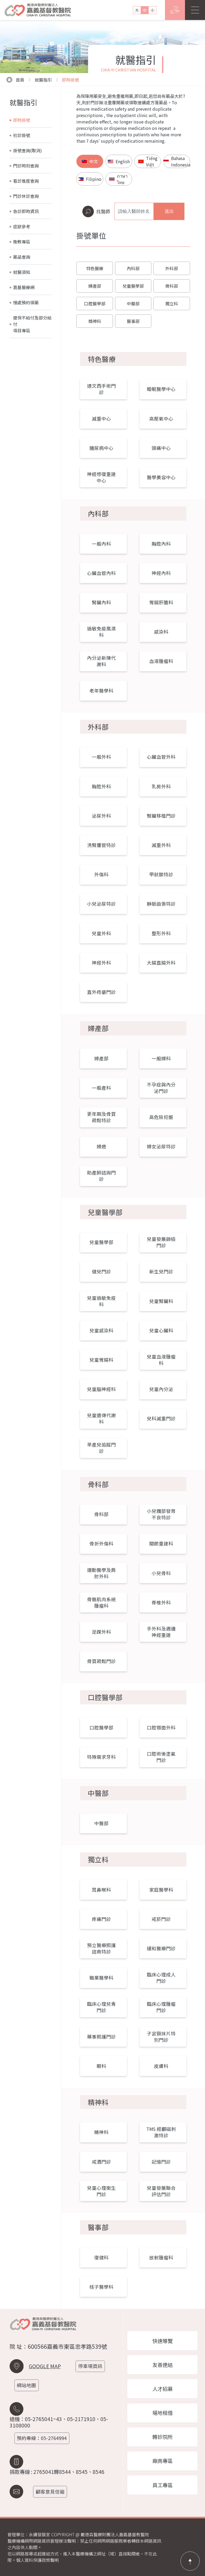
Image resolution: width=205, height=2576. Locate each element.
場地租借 (163, 2413)
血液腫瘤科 (161, 661)
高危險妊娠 (161, 1117)
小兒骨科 (161, 1573)
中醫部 (133, 303)
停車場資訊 (90, 2366)
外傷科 (101, 874)
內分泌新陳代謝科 (101, 661)
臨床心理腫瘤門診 (161, 2007)
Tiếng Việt (152, 161)
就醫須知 (22, 272)
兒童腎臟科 (161, 1301)
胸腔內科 (161, 544)
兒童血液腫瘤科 (161, 1360)
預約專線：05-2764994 (42, 2438)
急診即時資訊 (26, 211)
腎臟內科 (101, 602)
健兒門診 (101, 1271)
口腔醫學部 (95, 303)
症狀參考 (22, 226)
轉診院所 (163, 2437)
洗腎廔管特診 (101, 845)
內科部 (133, 268)
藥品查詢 (22, 257)
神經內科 (161, 573)
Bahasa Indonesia (180, 161)
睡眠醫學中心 (161, 389)
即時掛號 (70, 80)
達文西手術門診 (101, 389)
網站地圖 (26, 2385)
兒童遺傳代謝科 (101, 1418)
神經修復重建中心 (101, 477)
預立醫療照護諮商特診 (101, 1948)
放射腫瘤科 (161, 2257)
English (123, 161)
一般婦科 (161, 1058)
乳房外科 (161, 786)
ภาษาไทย (122, 179)
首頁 (20, 80)
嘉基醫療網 (24, 287)
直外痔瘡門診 (101, 992)
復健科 (101, 2257)
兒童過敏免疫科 (101, 1301)
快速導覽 (163, 2341)
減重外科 (161, 845)
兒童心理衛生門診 (101, 2191)
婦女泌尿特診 (161, 1146)
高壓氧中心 (161, 419)
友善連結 (163, 2365)
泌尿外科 (101, 816)
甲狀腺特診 (161, 874)
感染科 (161, 632)
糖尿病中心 (101, 448)
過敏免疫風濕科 (101, 632)
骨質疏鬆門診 (101, 1661)
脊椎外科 (161, 1602)
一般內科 (101, 544)
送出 (169, 211)
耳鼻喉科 (101, 1890)
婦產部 (95, 286)
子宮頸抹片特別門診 (161, 2037)
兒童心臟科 (161, 1330)
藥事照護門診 (101, 2037)
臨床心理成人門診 (161, 1978)
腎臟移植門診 (161, 816)
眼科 (101, 2066)
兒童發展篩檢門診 (161, 1242)
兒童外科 (101, 933)
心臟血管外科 (161, 757)
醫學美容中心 (161, 477)
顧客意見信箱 (50, 2492)
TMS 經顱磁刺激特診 (161, 2132)
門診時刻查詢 (26, 166)
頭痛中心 (161, 448)
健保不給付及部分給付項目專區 (32, 324)
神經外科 (101, 963)
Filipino (94, 179)
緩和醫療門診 (161, 1948)
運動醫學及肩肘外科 (101, 1573)
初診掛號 (22, 135)
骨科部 (172, 286)
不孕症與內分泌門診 (161, 1088)
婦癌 (101, 1146)
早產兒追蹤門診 (101, 1448)
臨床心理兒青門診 (101, 2007)
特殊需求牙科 (101, 1757)
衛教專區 (22, 242)
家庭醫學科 (161, 1890)
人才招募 (163, 2389)
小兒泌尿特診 (101, 904)
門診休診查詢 (26, 196)
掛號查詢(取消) (27, 150)
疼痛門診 (101, 1919)
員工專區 (163, 2485)
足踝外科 (101, 1632)
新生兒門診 (161, 1271)
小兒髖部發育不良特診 (161, 1514)
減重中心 (101, 419)
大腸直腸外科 (161, 963)
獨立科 (172, 303)
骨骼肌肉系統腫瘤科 (101, 1602)
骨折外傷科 (101, 1543)
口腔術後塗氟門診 (161, 1757)
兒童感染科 (101, 1330)
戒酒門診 (101, 2162)
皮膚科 (161, 2066)
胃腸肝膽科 (161, 602)
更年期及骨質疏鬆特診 (101, 1117)
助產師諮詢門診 (101, 1176)
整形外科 (161, 933)
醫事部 (133, 321)
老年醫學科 (101, 691)
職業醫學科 (101, 1978)
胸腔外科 (101, 786)
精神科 (95, 321)
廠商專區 (163, 2461)
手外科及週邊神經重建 (161, 1632)
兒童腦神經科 (101, 1389)
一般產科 (101, 1088)
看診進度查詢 (26, 181)
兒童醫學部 (133, 286)
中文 (94, 161)
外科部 (172, 268)
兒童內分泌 (161, 1389)
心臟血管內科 (101, 573)
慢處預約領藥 (26, 302)
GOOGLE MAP (45, 2366)
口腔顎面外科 (161, 1728)
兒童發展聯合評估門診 (161, 2191)
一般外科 (101, 757)
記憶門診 (161, 2162)
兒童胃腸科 (101, 1360)
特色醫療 (95, 268)
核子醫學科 (101, 2287)
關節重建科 (161, 1543)
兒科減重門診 (161, 1418)
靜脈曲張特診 (161, 904)
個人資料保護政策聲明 (37, 2560)
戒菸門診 (161, 1919)
